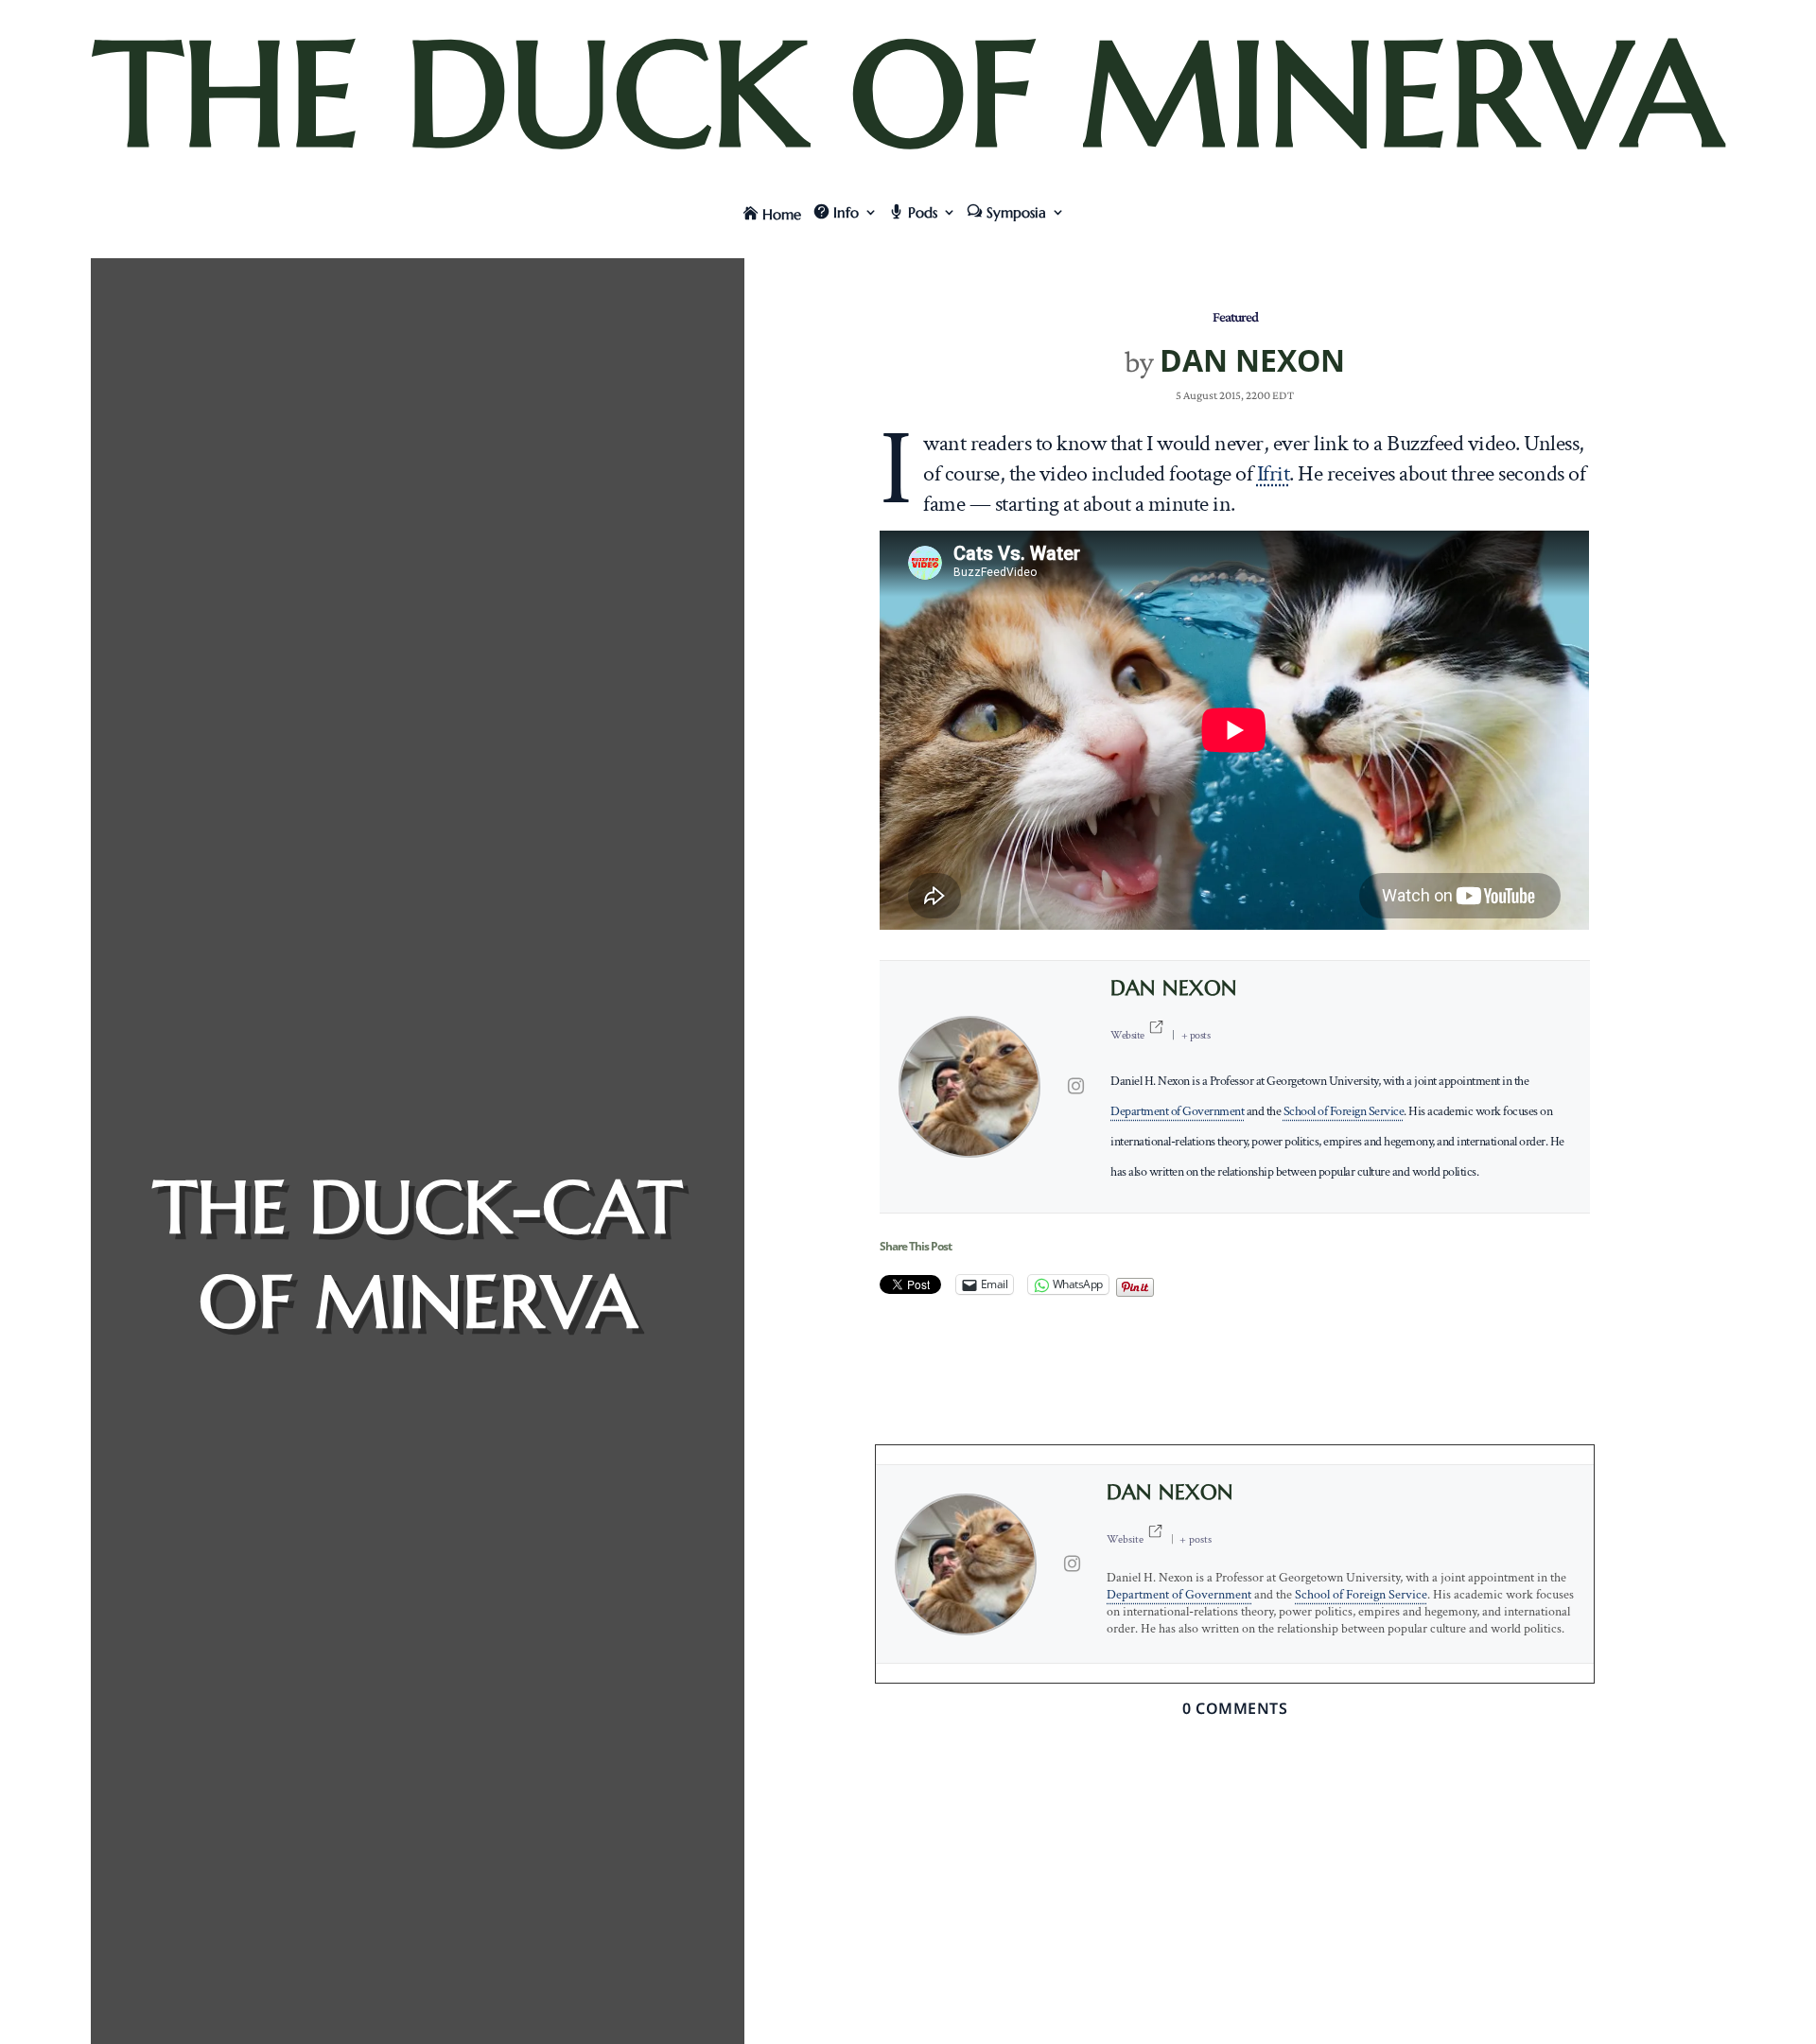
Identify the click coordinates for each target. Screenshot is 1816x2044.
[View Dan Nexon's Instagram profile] (1075, 1087)
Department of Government (1177, 1111)
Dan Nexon (1252, 360)
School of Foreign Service (1344, 1111)
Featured (1235, 316)
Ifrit (1274, 473)
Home (782, 214)
